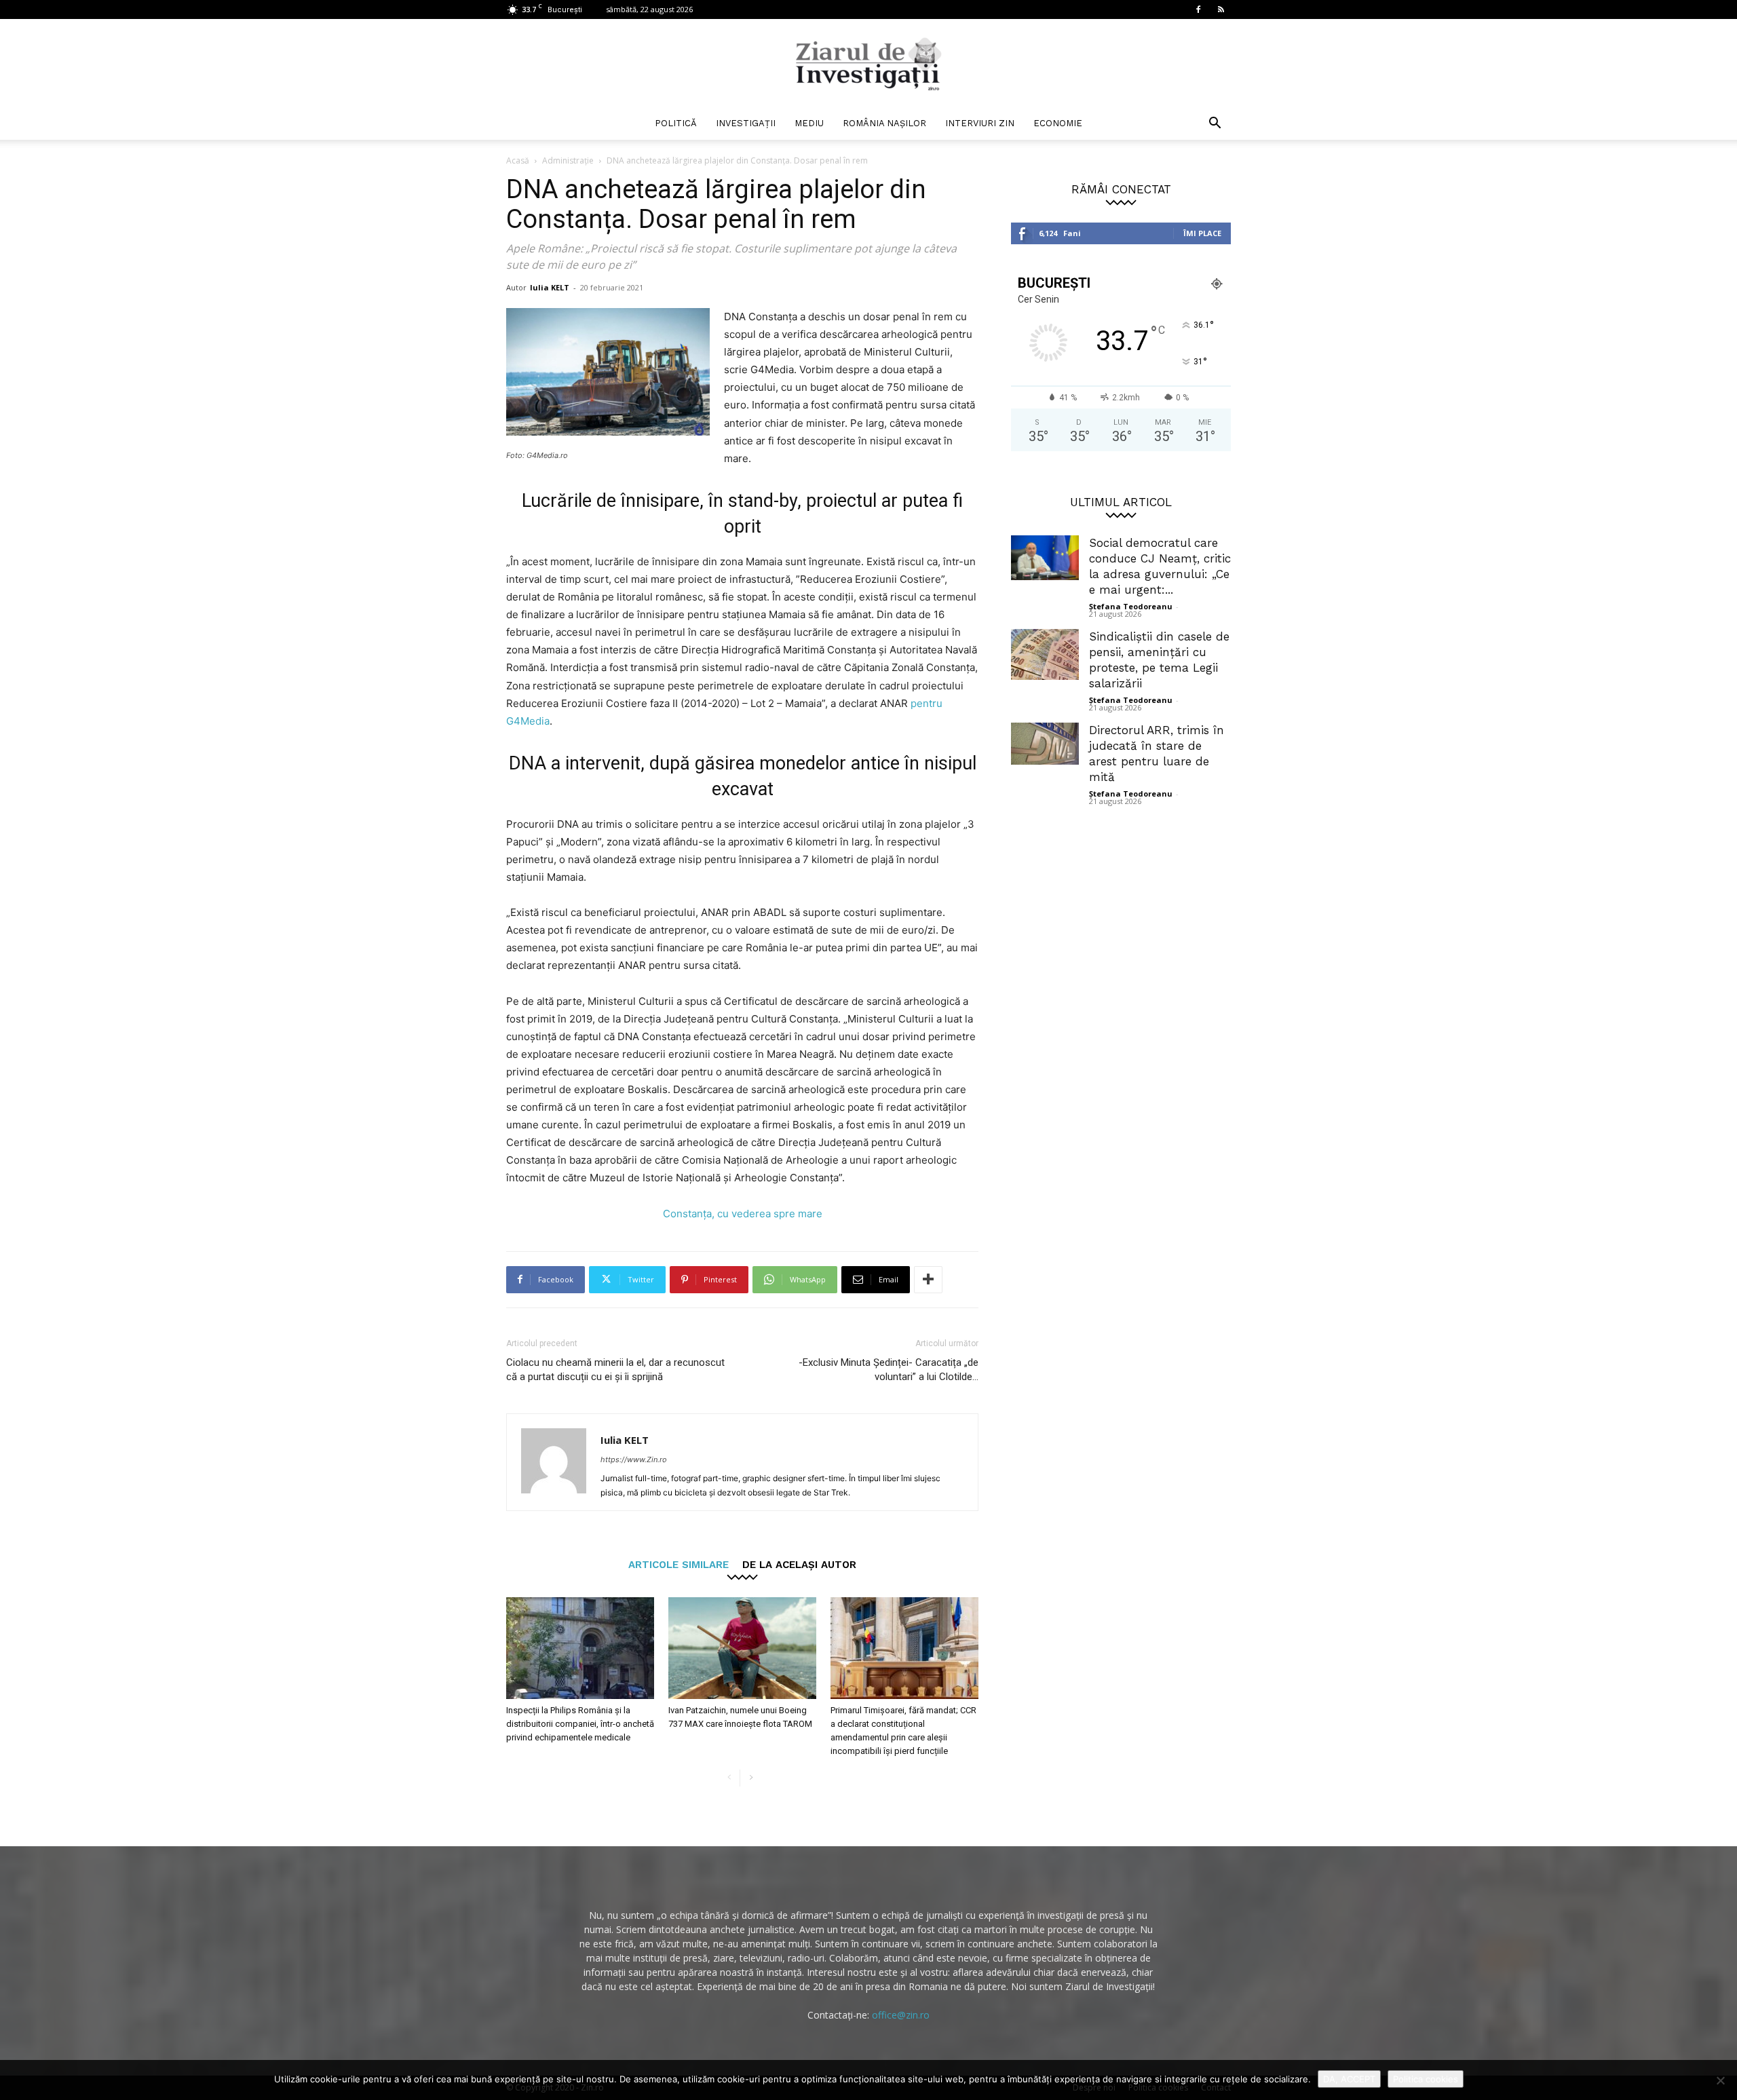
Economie (1058, 123)
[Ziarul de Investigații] (868, 64)
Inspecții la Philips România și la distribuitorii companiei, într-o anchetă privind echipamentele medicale (580, 1724)
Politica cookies (1426, 2079)
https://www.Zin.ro (634, 1459)
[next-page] (751, 1778)
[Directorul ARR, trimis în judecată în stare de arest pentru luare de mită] (1045, 744)
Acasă (518, 160)
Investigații (746, 123)
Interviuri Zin (980, 123)
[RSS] (1221, 9)
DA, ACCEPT (1349, 2079)
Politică (676, 123)
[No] (1720, 2080)
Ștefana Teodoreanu (1131, 606)
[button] (1215, 125)
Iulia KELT (550, 287)
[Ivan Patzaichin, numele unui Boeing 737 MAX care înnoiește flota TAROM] (742, 1648)
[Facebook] (1198, 9)
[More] (928, 1280)
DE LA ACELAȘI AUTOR (799, 1564)
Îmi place (1202, 233)
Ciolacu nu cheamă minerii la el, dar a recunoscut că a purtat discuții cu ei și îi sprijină (615, 1370)
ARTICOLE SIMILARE (679, 1564)
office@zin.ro (901, 2015)
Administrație (568, 160)
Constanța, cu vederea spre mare (743, 1214)
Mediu (809, 123)
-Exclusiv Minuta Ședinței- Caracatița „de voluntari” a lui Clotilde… (889, 1370)
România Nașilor (884, 123)
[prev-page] (729, 1778)
